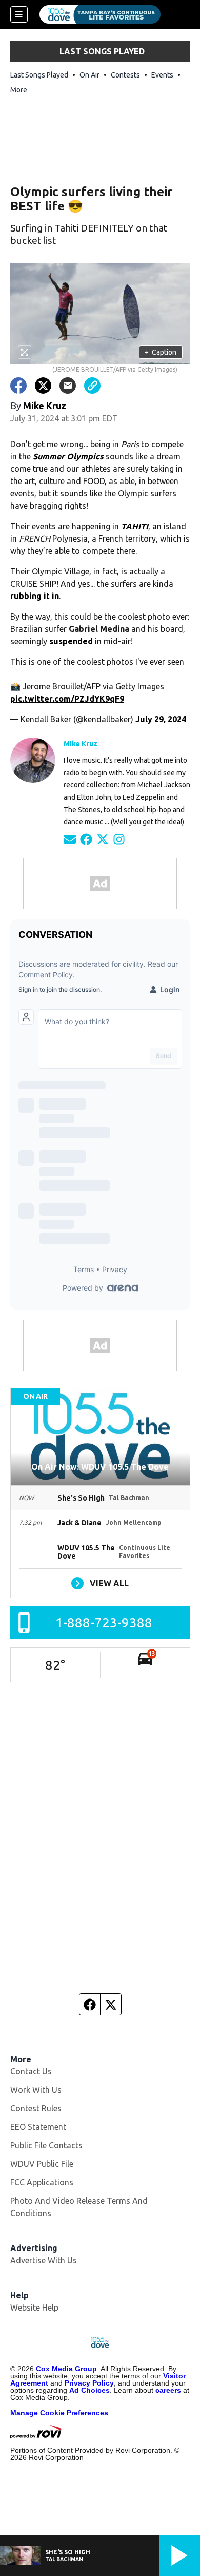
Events (162, 75)
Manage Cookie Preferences (59, 2413)
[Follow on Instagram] (119, 839)
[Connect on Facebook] (86, 839)
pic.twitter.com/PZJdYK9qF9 (67, 699)
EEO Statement (38, 2127)
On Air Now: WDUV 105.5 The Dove (100, 1467)
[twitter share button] (43, 386)
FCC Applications (42, 2182)
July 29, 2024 (161, 719)
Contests (125, 75)
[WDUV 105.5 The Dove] (100, 14)
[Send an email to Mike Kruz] (70, 839)
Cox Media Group (66, 2369)
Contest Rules (36, 2108)
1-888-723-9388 (104, 1622)
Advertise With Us (44, 2260)
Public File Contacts (46, 2145)
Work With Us (36, 2090)
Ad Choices (89, 2390)
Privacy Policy (89, 2383)
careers (168, 2390)
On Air (89, 75)
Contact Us (31, 2071)
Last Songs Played (39, 75)
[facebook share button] (18, 386)
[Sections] (19, 14)
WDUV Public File (42, 2164)
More (19, 90)
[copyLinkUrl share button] (92, 386)
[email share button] (68, 386)
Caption (161, 352)
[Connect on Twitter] (103, 839)
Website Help (34, 2308)
